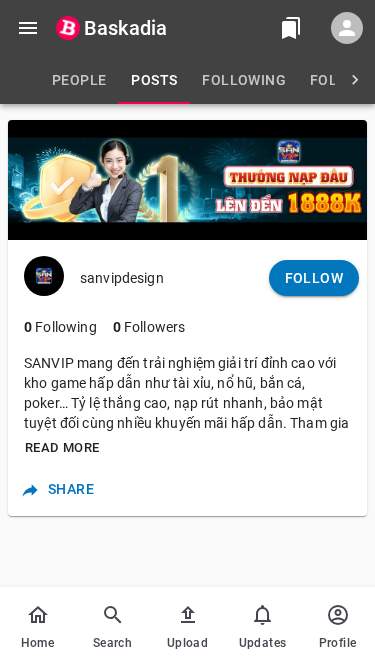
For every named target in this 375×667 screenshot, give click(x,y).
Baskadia (125, 28)
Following (60, 327)
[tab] (79, 80)
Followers (149, 327)
